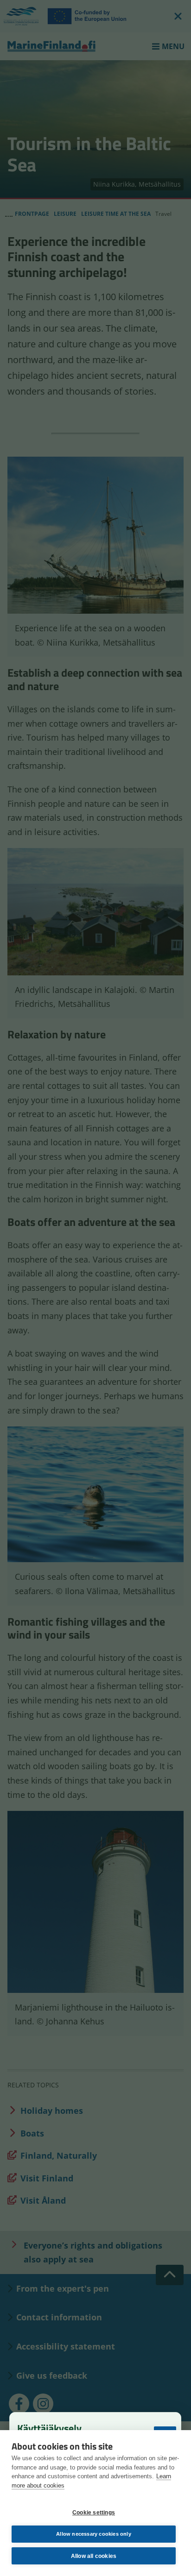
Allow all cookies (94, 2556)
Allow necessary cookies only (94, 2534)
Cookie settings (94, 2513)
